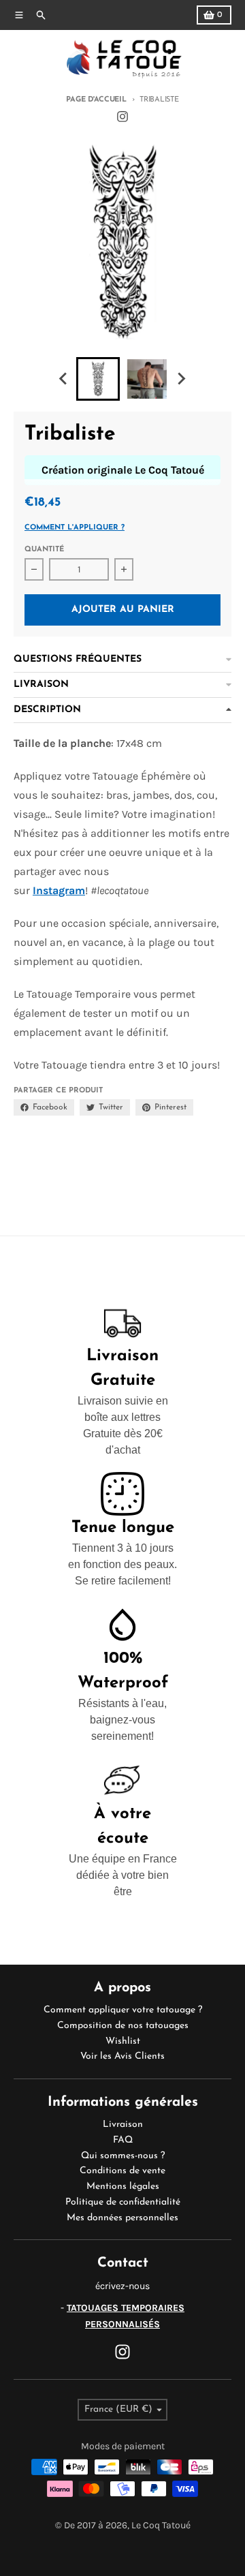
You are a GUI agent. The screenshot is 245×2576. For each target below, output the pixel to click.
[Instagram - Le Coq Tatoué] (122, 117)
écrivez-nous (122, 2286)
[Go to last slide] (64, 379)
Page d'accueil (96, 100)
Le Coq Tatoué (161, 2525)
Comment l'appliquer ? (75, 528)
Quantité (44, 550)
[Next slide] (181, 379)
